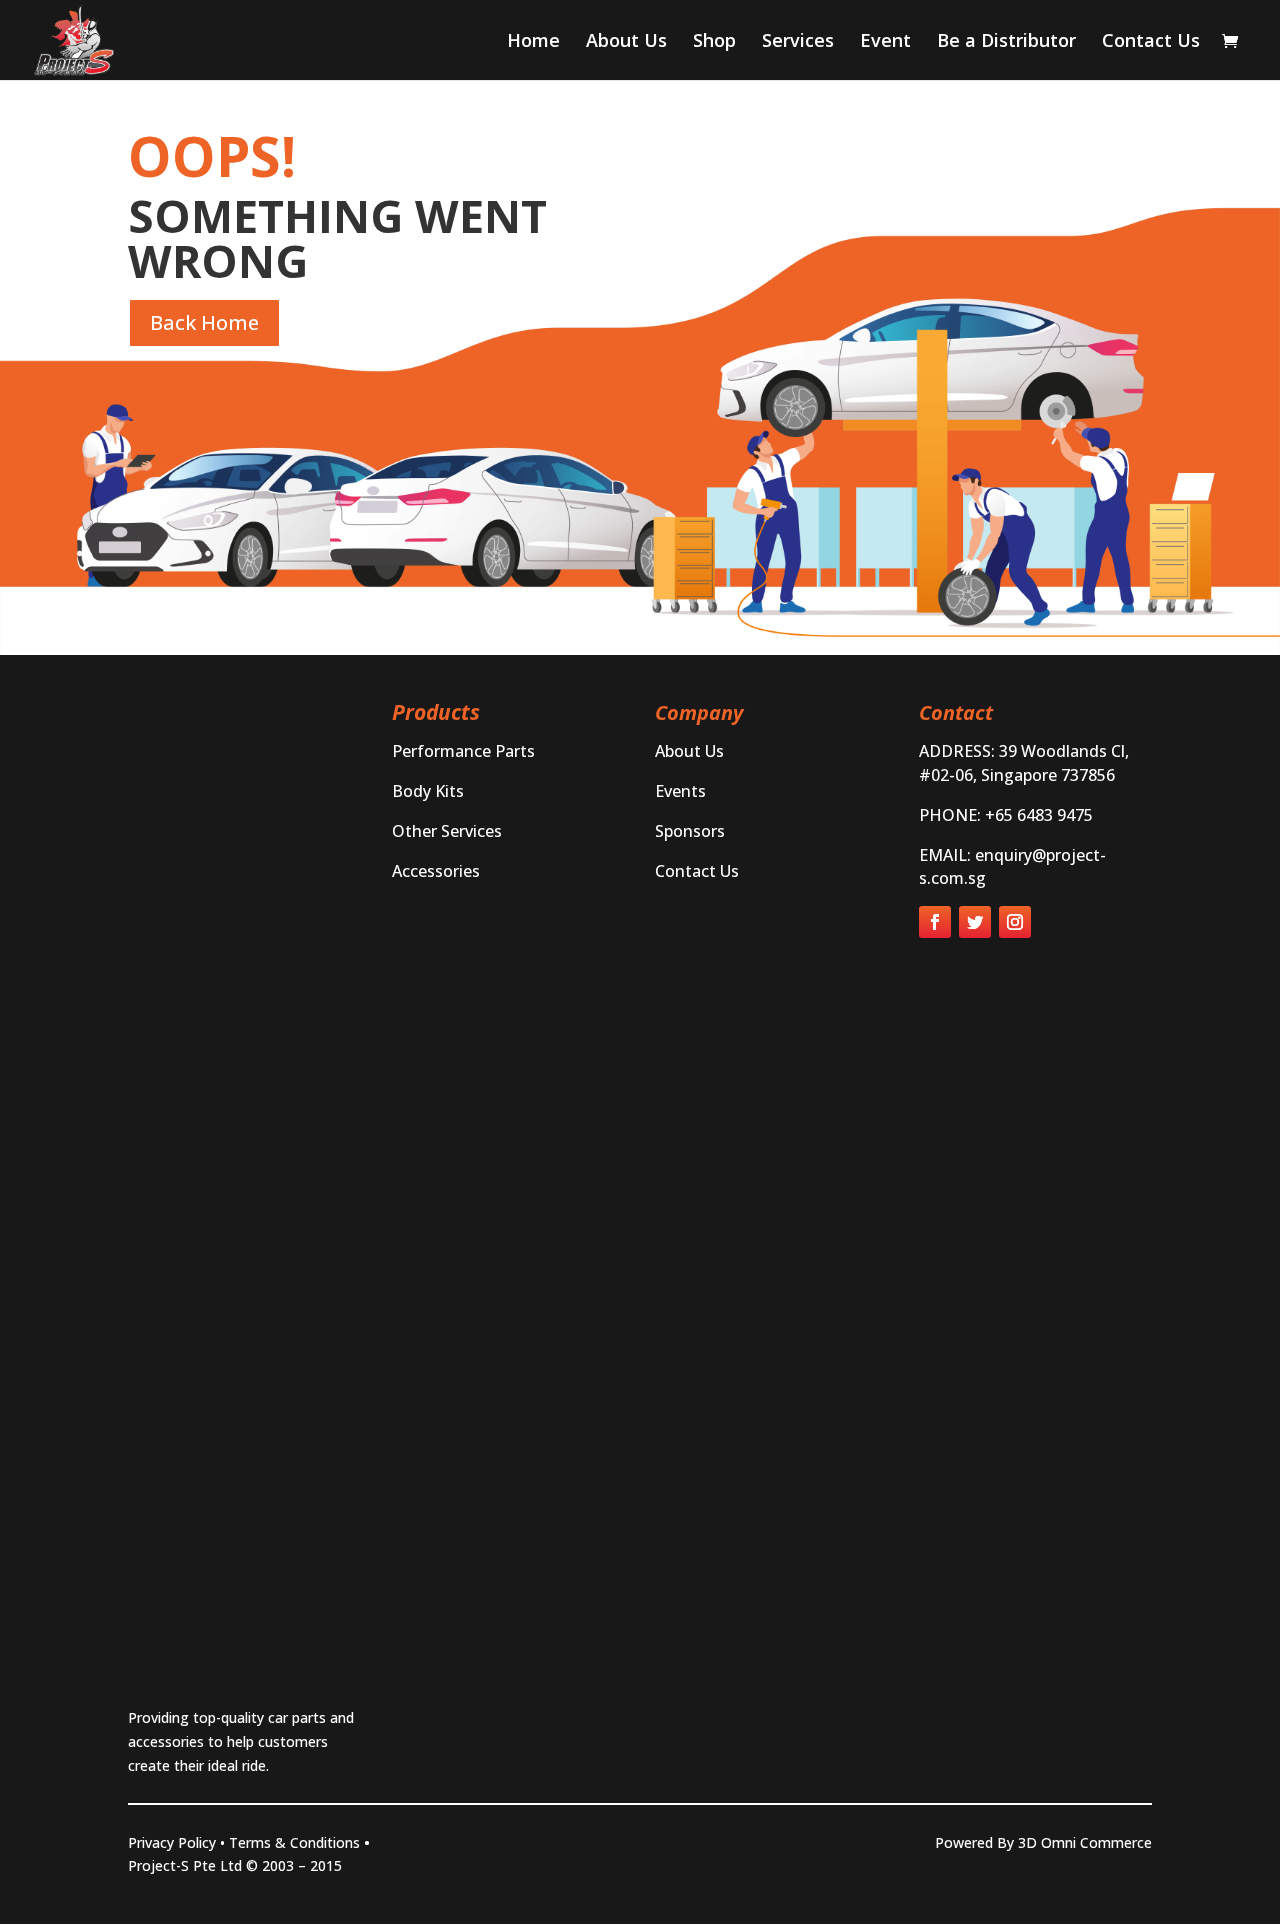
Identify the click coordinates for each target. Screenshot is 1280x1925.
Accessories (436, 871)
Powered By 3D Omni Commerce (1043, 1842)
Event (885, 42)
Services (798, 42)
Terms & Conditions (294, 1842)
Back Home (204, 322)
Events (680, 791)
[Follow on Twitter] (975, 922)
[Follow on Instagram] (1015, 922)
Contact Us (1151, 42)
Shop (714, 42)
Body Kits (428, 791)
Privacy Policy (172, 1842)
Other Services (447, 831)
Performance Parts (463, 751)
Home (533, 42)
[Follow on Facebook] (935, 922)
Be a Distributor (1006, 42)
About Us (626, 42)
